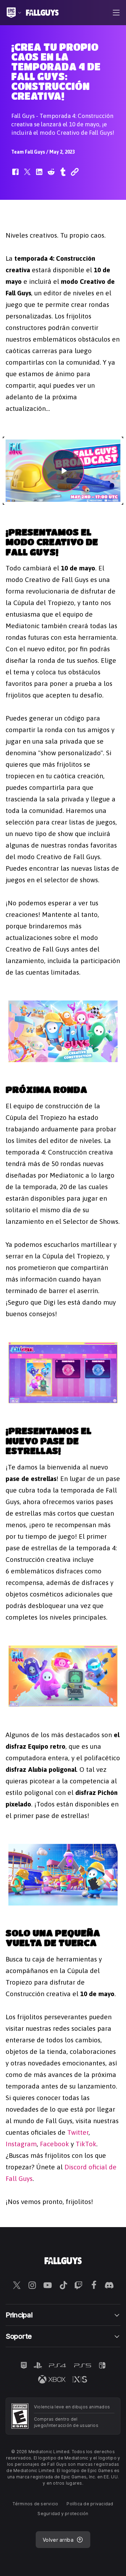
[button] (15, 175)
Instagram (21, 2144)
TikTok (86, 2144)
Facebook (54, 2144)
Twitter (78, 2132)
